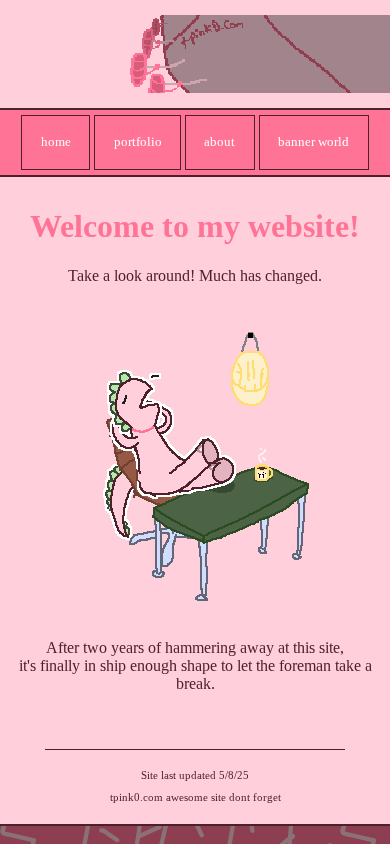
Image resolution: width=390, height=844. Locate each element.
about (219, 141)
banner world (313, 141)
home (56, 141)
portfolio (138, 141)
